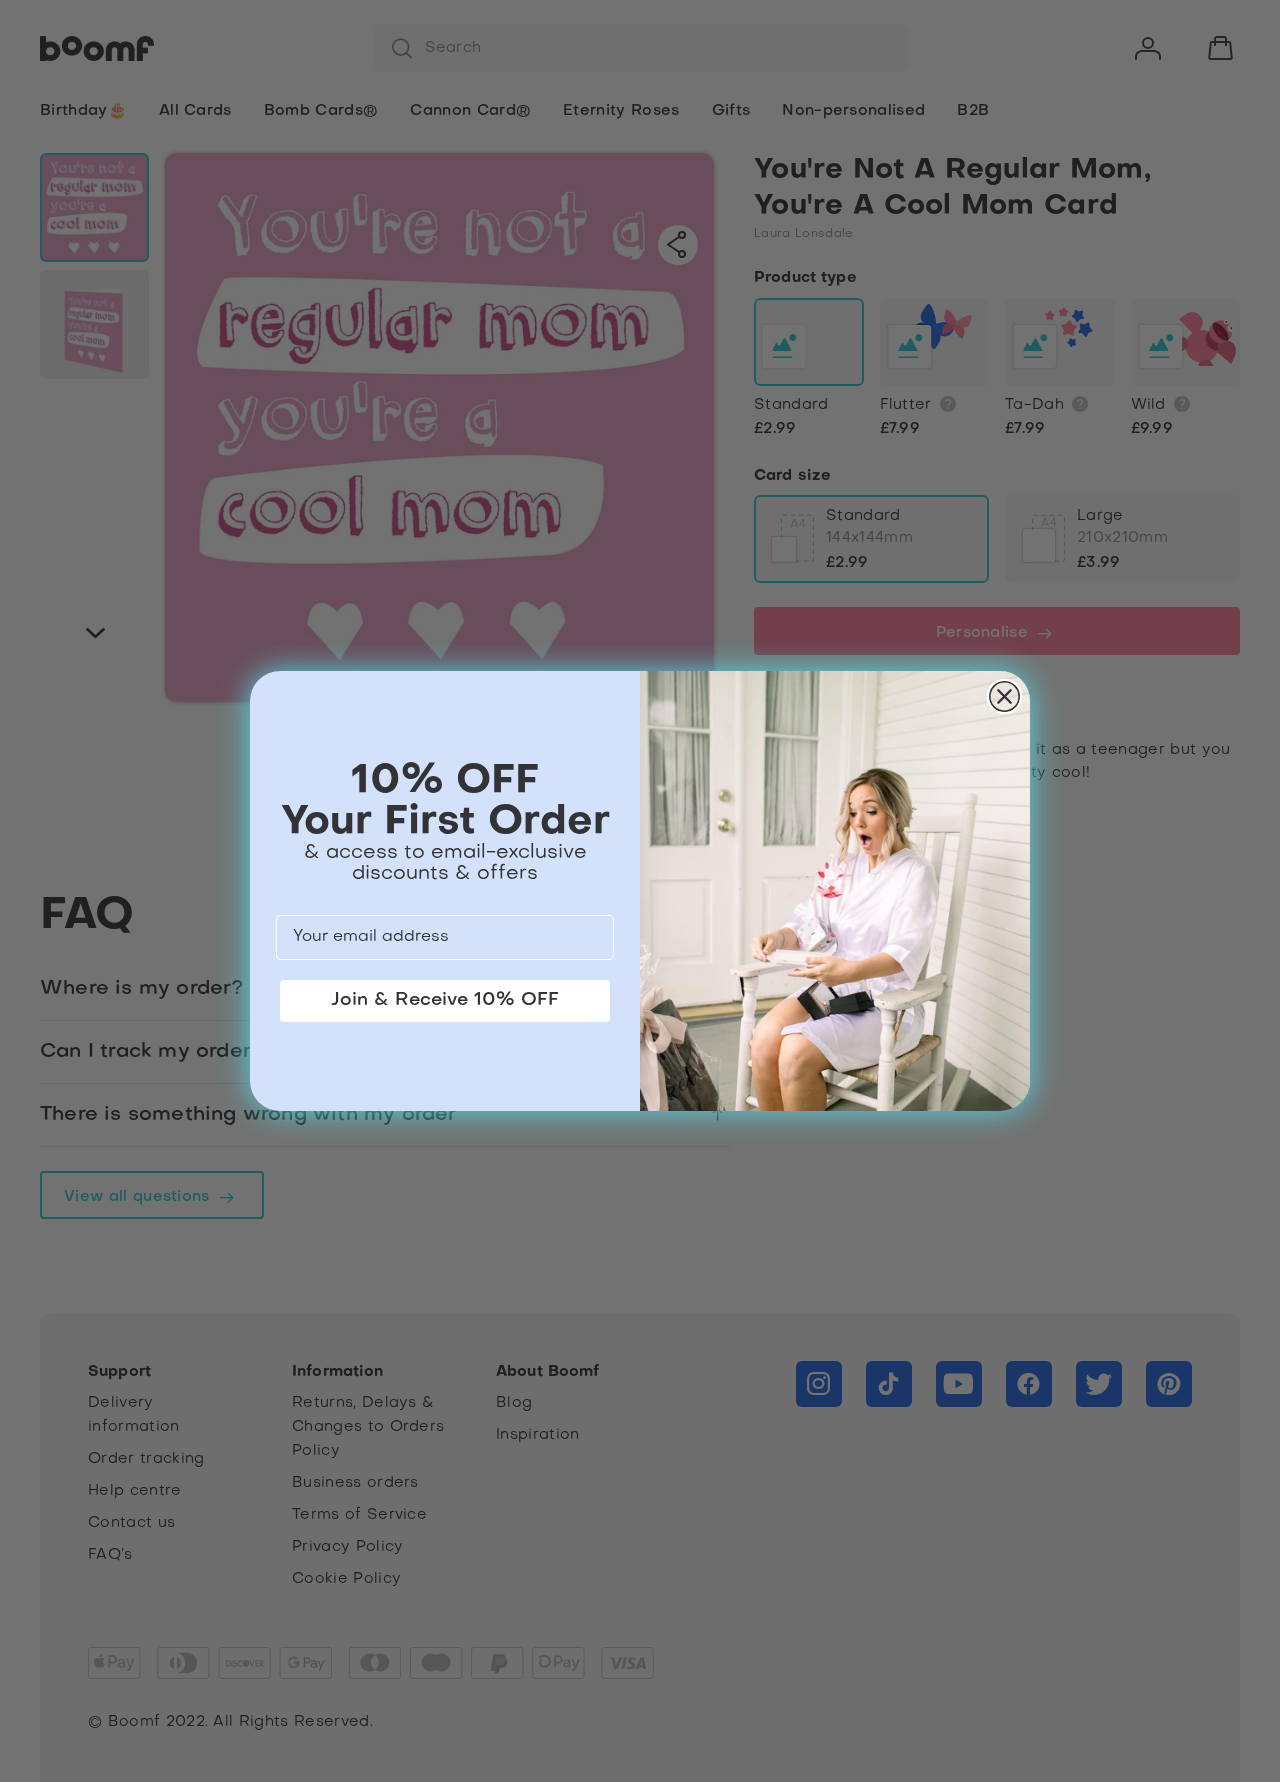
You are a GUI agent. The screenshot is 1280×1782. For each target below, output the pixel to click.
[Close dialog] (1004, 696)
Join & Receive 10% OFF (445, 1000)
